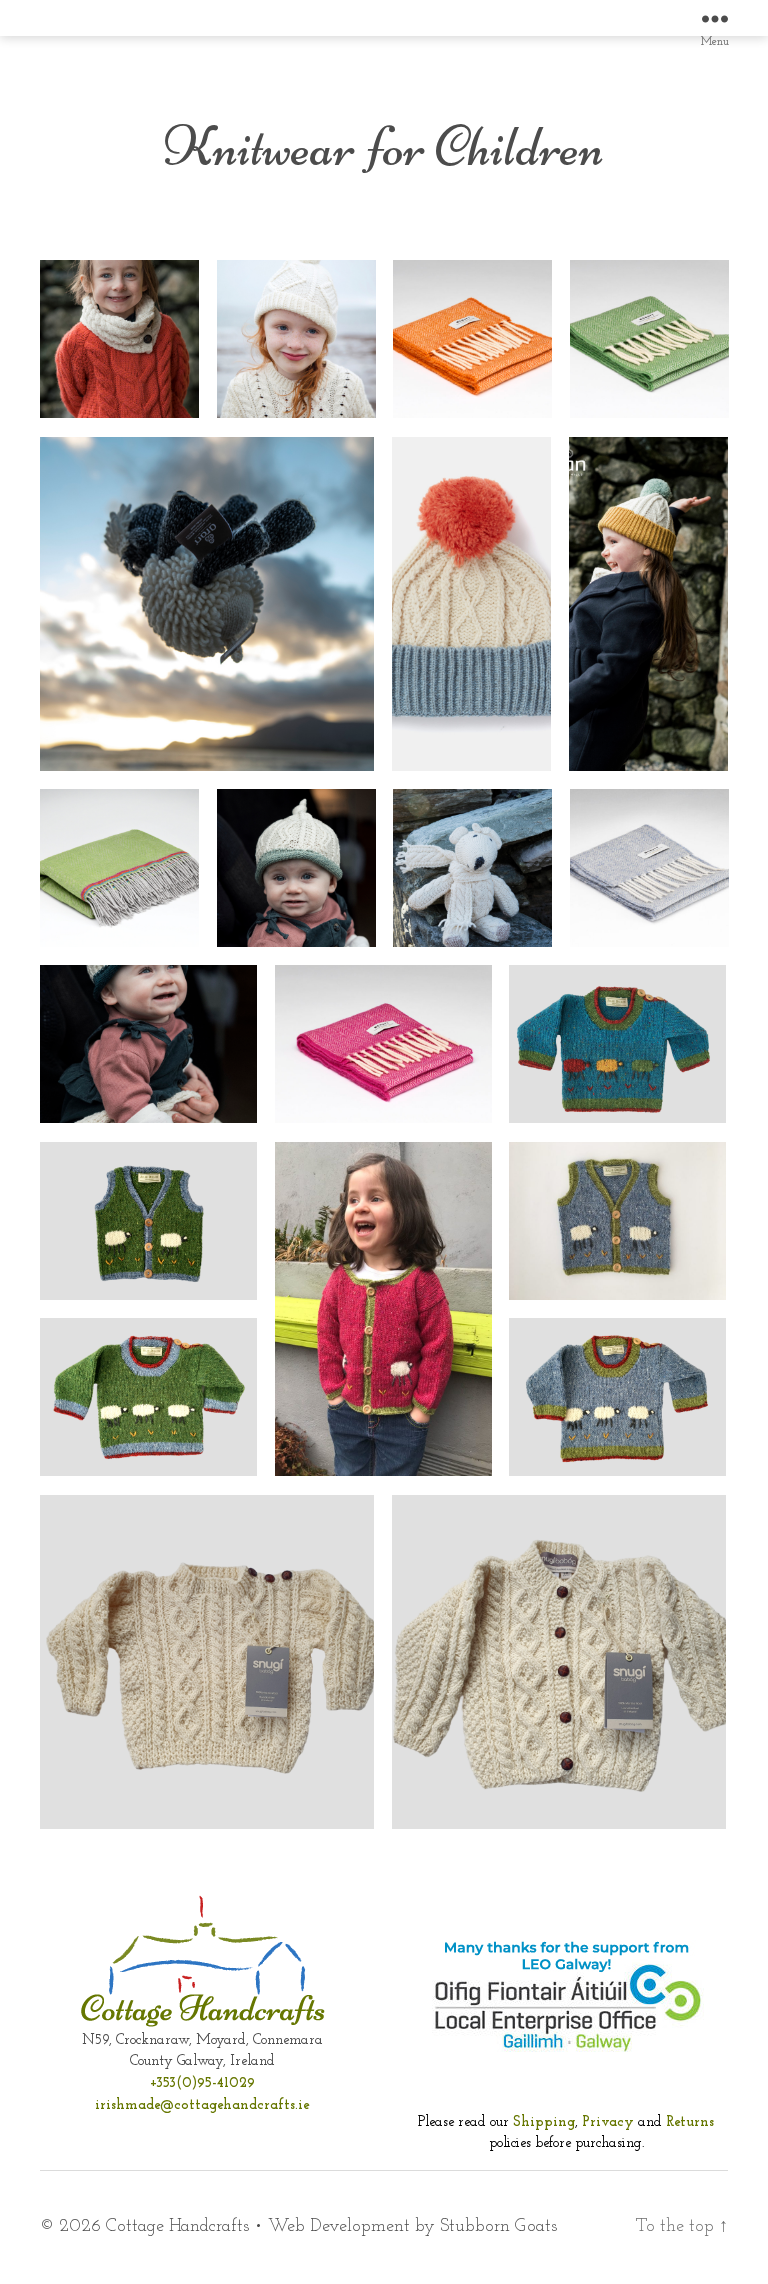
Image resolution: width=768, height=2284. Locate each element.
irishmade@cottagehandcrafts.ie (202, 2105)
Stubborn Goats (498, 2227)
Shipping (544, 2122)
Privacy (608, 2122)
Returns (690, 2122)
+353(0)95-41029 (202, 2083)
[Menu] (715, 18)
